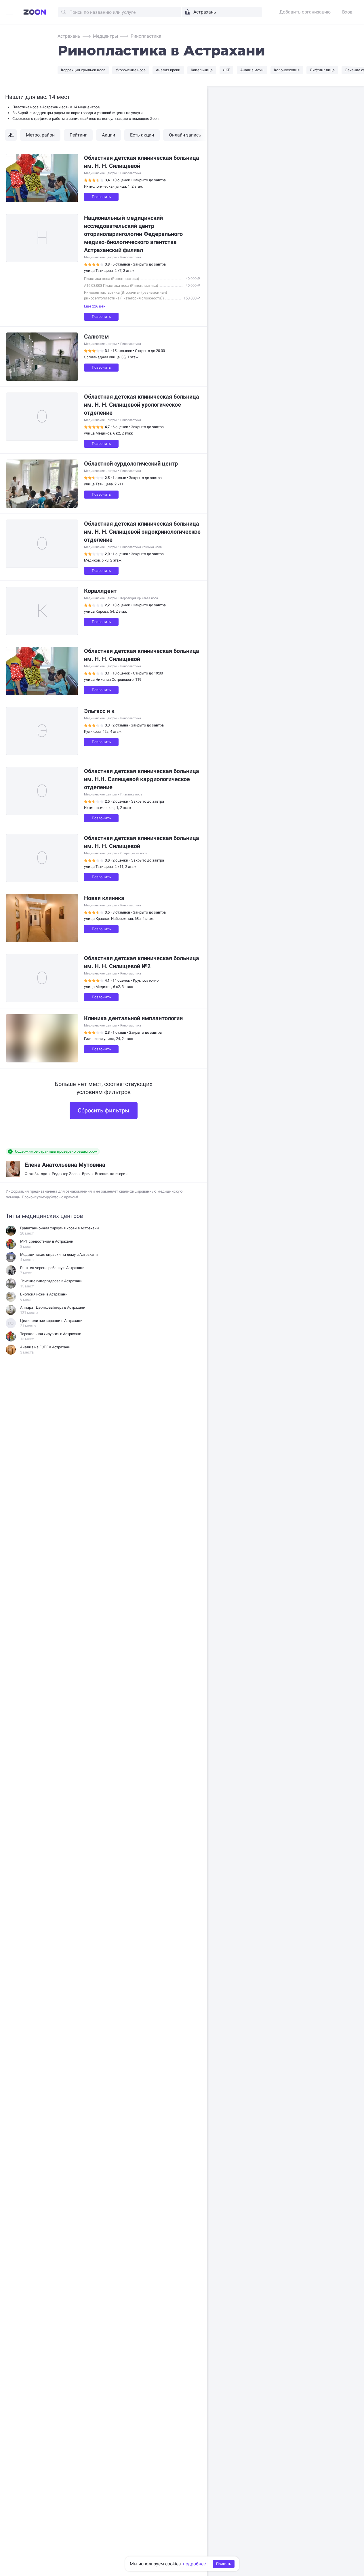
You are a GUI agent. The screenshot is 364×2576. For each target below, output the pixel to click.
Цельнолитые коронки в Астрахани (51, 1321)
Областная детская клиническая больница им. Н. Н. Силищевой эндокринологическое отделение (142, 532)
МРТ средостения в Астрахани (47, 1241)
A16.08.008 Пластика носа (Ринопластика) (121, 286)
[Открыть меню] (9, 13)
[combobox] (222, 12)
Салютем (96, 337)
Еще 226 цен (95, 306)
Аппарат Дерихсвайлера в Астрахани (53, 1307)
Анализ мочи (252, 70)
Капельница (202, 70)
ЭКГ (226, 70)
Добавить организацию (305, 12)
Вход (347, 12)
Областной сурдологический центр (131, 464)
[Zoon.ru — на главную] (35, 12)
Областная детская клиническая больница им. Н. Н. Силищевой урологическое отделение (142, 405)
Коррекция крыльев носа (83, 70)
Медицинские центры (100, 173)
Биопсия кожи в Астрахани (44, 1294)
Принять (224, 2564)
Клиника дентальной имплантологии (133, 1018)
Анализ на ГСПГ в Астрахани (45, 1347)
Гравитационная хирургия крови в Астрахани (60, 1228)
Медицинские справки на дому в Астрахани (59, 1255)
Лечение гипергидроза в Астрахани (51, 1281)
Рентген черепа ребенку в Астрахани (52, 1268)
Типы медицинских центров (44, 1216)
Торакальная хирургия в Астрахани (51, 1334)
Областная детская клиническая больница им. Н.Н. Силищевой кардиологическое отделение (142, 779)
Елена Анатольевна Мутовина (65, 1165)
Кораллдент (100, 591)
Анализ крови (168, 70)
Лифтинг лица (322, 70)
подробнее (194, 2564)
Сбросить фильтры (104, 1110)
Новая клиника (104, 898)
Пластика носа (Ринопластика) (112, 279)
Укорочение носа (131, 70)
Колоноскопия (287, 70)
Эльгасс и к (99, 711)
